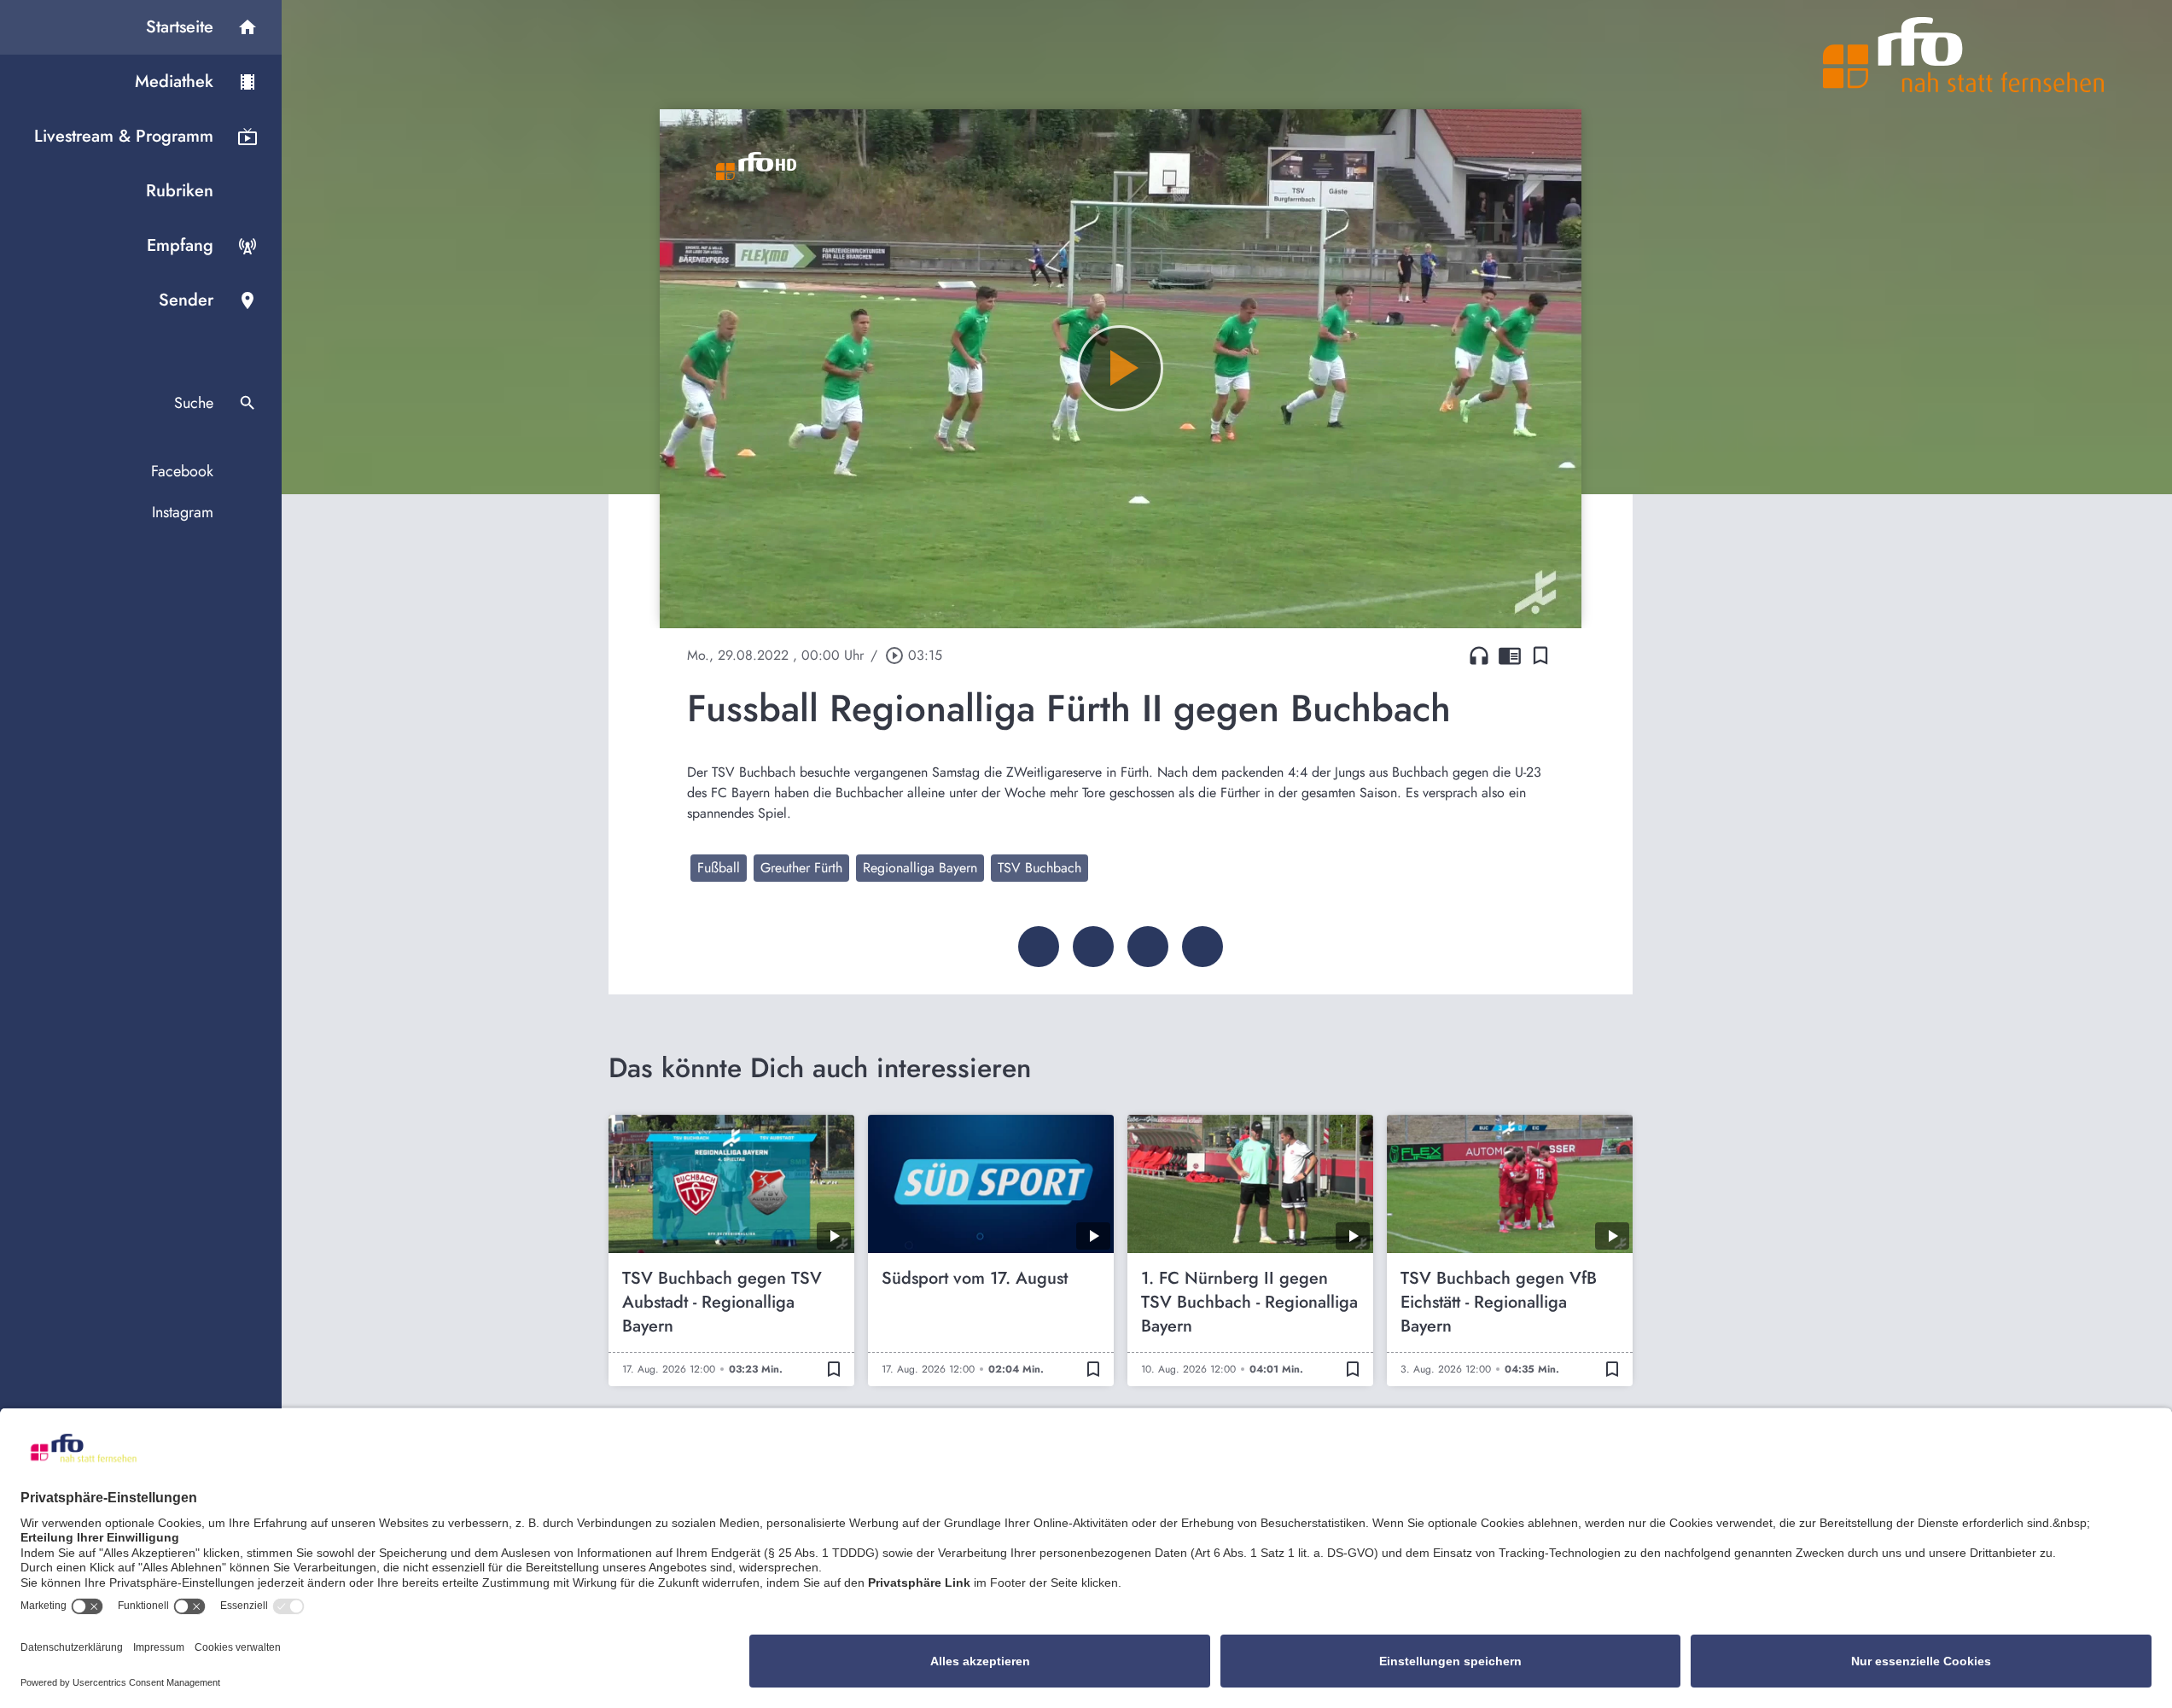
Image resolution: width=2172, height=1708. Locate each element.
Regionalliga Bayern (920, 868)
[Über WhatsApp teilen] (1148, 947)
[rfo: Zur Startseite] (1964, 55)
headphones (1479, 656)
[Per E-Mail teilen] (1202, 947)
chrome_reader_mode (1510, 656)
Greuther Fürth (801, 868)
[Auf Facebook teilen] (1039, 947)
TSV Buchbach (1039, 868)
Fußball (719, 868)
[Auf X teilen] (1093, 947)
